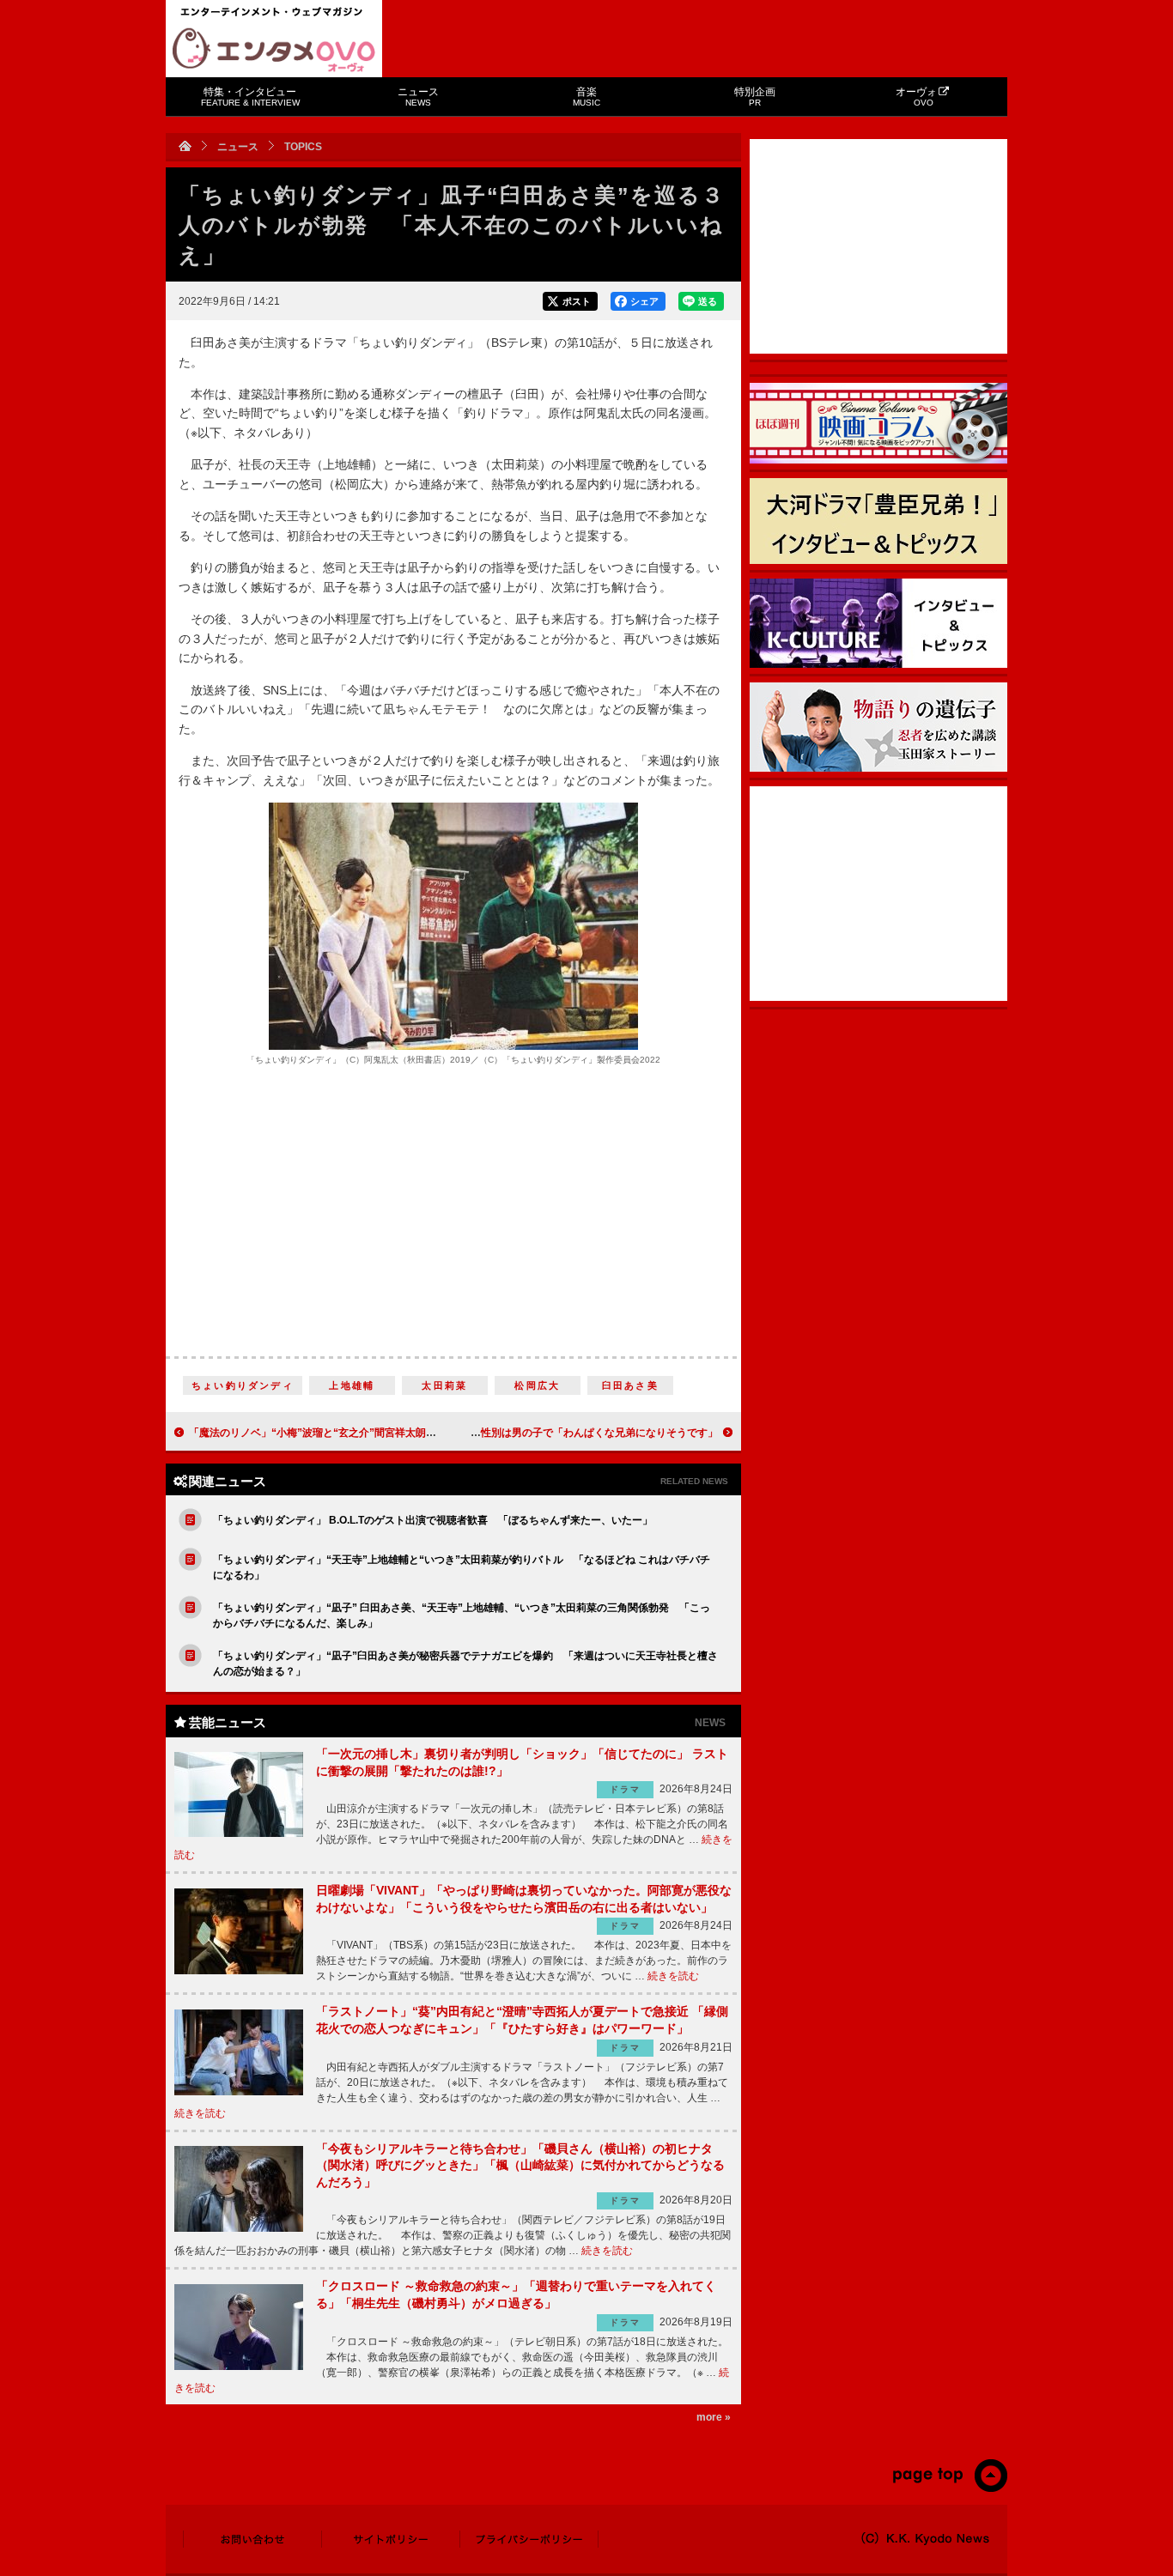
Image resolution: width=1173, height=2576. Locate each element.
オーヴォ (916, 97)
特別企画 (755, 97)
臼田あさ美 (630, 1385)
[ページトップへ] (949, 2488)
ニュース (418, 97)
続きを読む (673, 1976)
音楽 (586, 97)
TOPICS (303, 147)
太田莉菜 (444, 1385)
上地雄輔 (352, 1385)
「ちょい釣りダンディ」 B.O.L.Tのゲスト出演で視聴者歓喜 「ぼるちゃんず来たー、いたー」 (433, 1520)
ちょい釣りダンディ (243, 1385)
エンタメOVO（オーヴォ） (274, 50)
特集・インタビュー (250, 97)
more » (714, 2417)
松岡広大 (537, 1385)
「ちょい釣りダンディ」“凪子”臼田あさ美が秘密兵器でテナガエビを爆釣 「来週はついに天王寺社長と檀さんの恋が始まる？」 (465, 1664)
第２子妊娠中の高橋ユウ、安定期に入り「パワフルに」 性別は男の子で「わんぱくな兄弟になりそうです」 (465, 1433)
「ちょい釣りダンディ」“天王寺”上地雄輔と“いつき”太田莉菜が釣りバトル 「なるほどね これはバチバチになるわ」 (462, 1567)
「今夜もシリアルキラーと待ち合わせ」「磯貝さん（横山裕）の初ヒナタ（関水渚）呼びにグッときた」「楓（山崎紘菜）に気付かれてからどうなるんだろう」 (520, 2165)
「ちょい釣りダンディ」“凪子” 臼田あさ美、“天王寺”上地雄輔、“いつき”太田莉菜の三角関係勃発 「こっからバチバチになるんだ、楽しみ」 (462, 1615)
